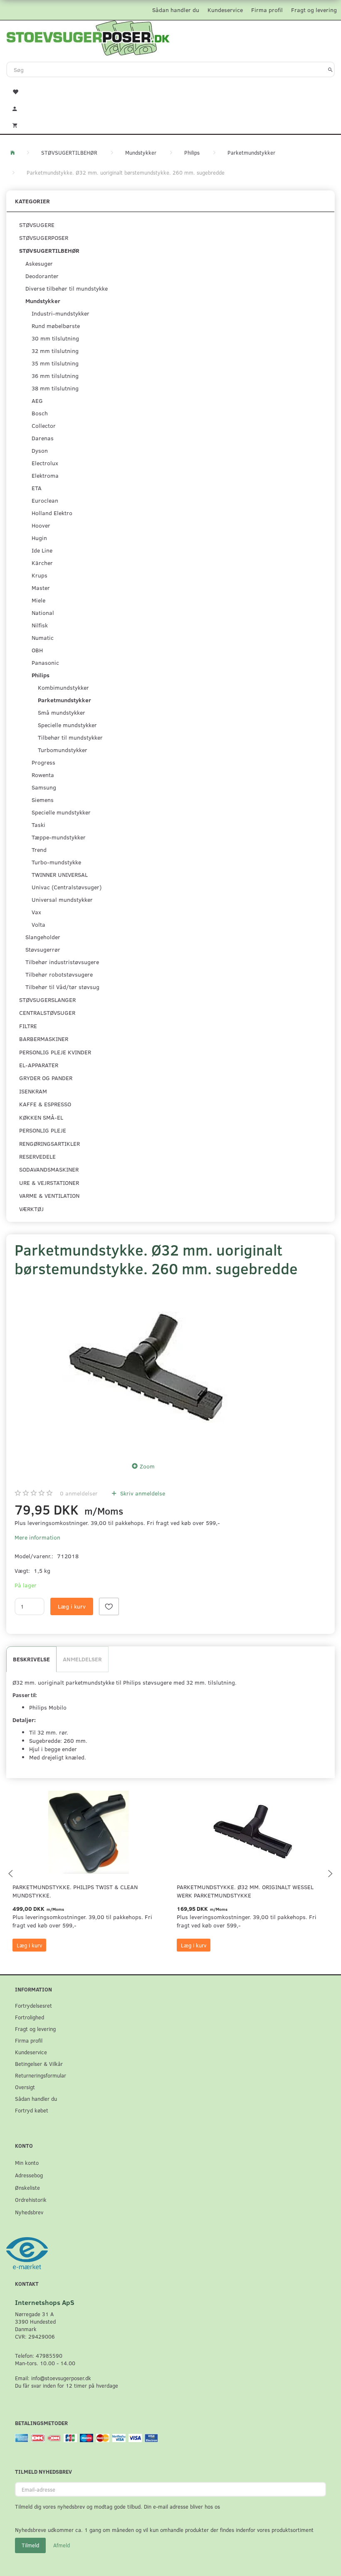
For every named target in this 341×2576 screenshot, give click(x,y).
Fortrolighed (30, 2017)
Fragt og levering (314, 10)
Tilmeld (30, 2545)
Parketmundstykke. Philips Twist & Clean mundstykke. (75, 1891)
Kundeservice (225, 10)
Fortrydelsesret (33, 2005)
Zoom (147, 1466)
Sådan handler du (176, 10)
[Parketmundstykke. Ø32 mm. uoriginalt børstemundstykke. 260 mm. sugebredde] (146, 1367)
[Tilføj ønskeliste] (109, 1606)
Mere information (37, 1537)
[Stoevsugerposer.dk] (88, 37)
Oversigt (25, 2087)
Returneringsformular (41, 2075)
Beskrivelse (31, 1659)
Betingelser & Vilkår (39, 2064)
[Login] (170, 108)
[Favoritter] (170, 91)
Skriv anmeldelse (142, 1493)
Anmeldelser (82, 1659)
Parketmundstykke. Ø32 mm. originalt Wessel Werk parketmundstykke (245, 1891)
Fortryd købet (32, 2110)
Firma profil (267, 10)
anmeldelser (79, 1493)
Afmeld (62, 2545)
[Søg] (330, 69)
